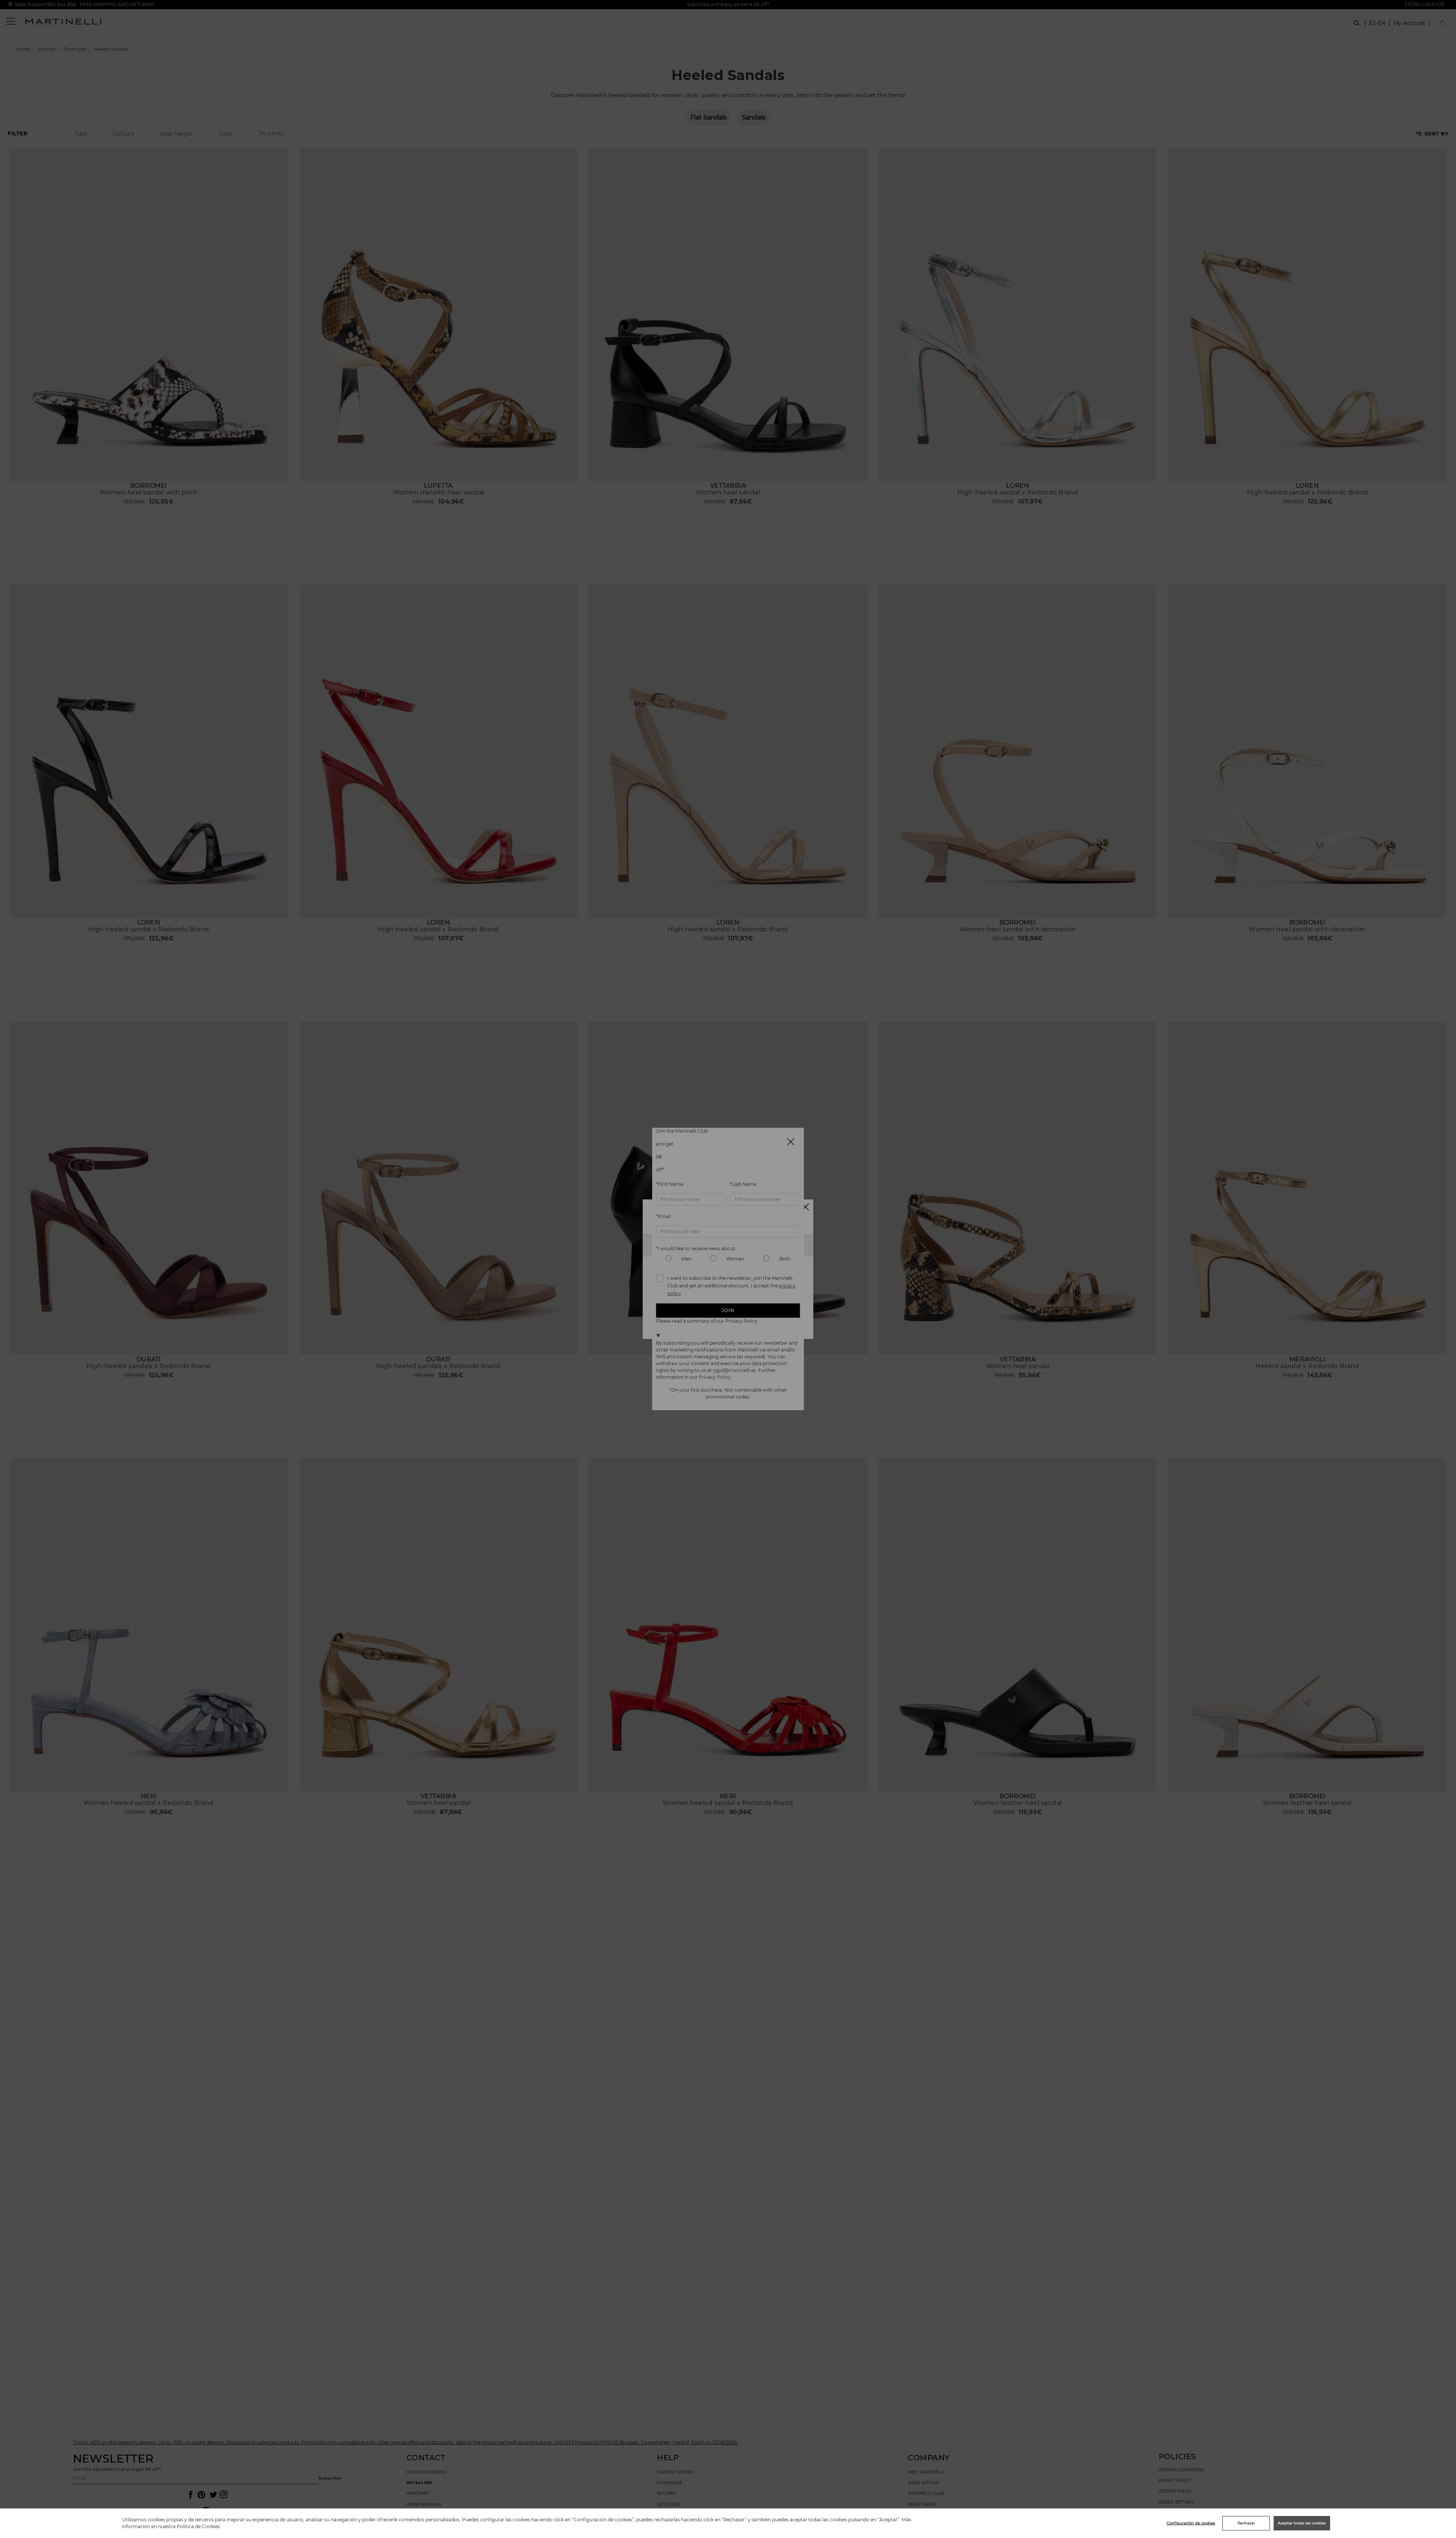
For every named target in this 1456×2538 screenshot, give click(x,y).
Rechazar (1246, 2523)
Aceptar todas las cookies (1302, 2523)
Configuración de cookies (1191, 2523)
